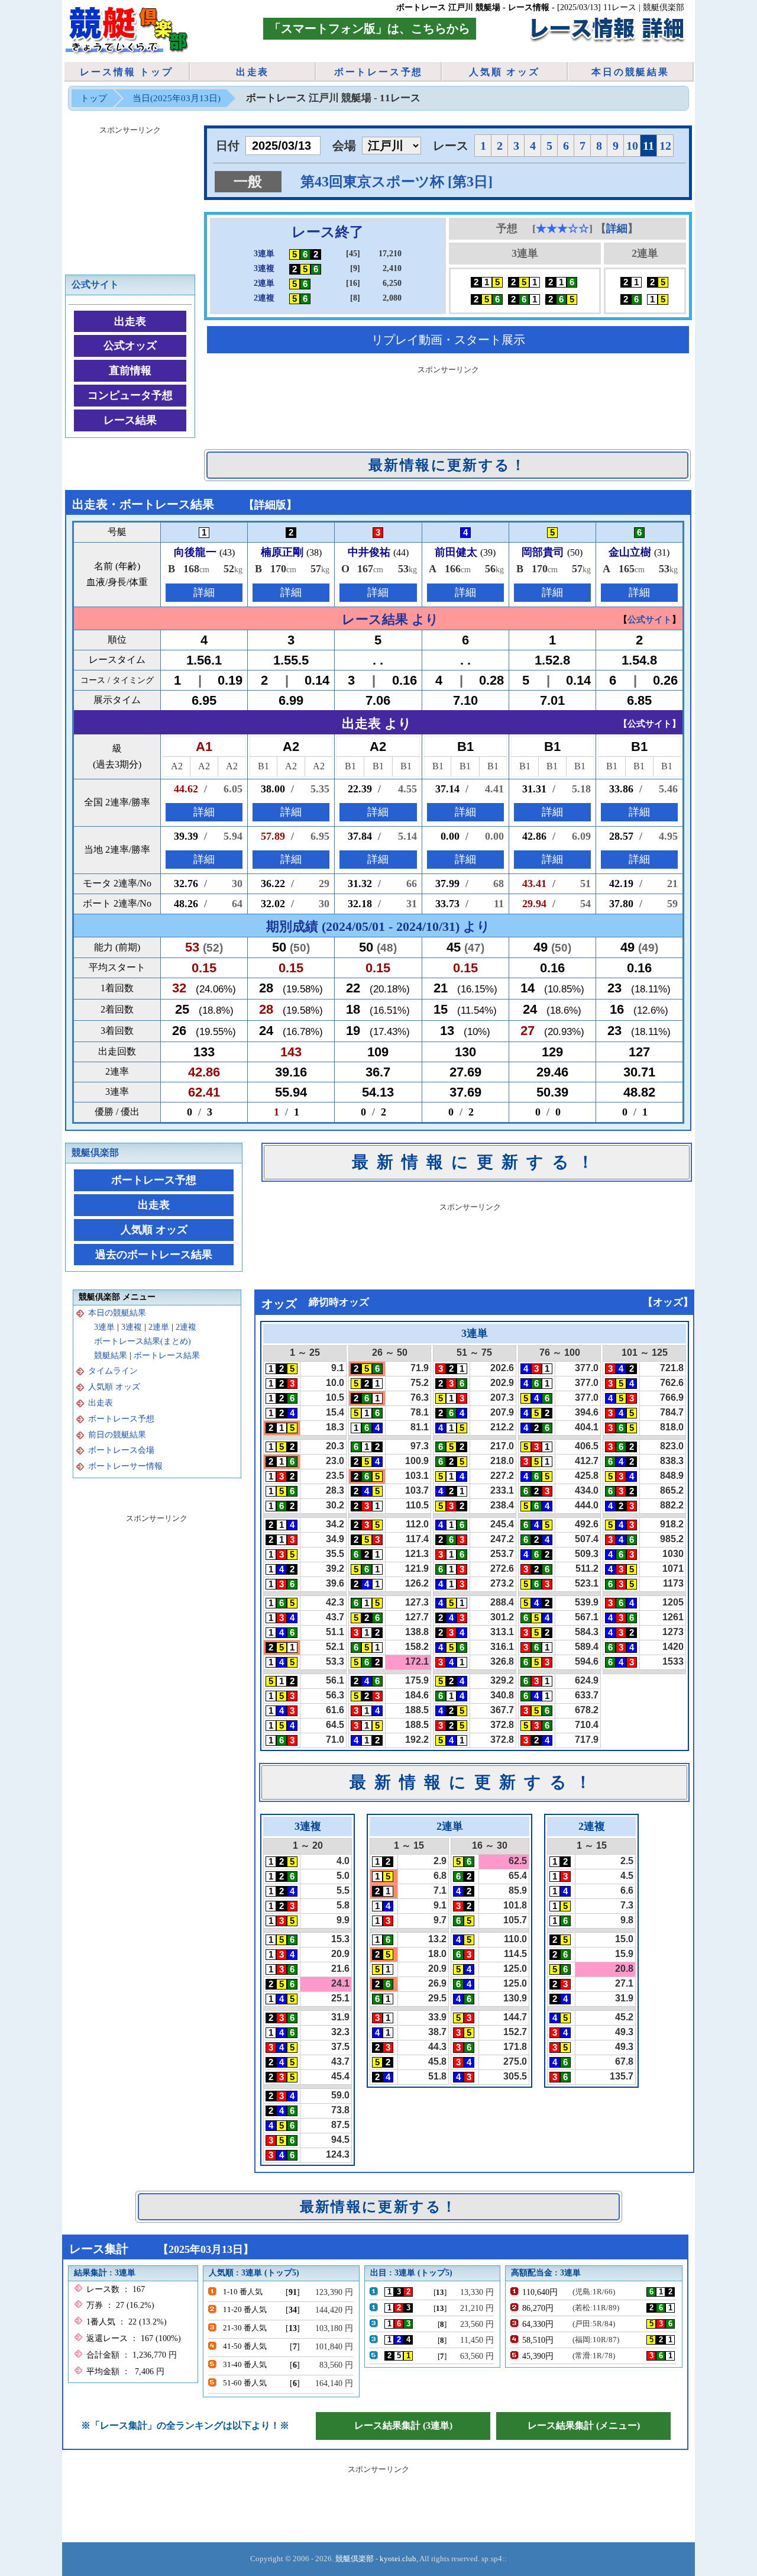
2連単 (159, 1327)
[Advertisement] (448, 405)
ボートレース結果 (167, 1355)
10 (632, 146)
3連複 (132, 1327)
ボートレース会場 (121, 1450)
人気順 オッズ (504, 72)
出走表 (253, 72)
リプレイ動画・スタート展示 (448, 340)
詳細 (617, 228)
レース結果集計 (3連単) (403, 2425)
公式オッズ (130, 346)
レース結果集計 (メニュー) (584, 2425)
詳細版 (270, 505)
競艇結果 (111, 1355)
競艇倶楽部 (95, 1152)
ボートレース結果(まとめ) (143, 1341)
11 (648, 146)
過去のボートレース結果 (154, 1255)
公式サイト (95, 284)
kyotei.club (398, 2559)
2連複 (186, 1327)
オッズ (668, 1302)
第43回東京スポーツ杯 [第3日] (397, 182)
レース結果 (130, 420)
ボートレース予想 (378, 72)
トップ (94, 98)
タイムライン (113, 1371)
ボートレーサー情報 (125, 1466)
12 (665, 146)
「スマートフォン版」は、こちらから (370, 28)
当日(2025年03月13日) (177, 98)
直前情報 (130, 370)
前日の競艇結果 (117, 1435)
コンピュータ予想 (130, 395)
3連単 (104, 1327)
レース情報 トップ (126, 72)
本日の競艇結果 (630, 72)
